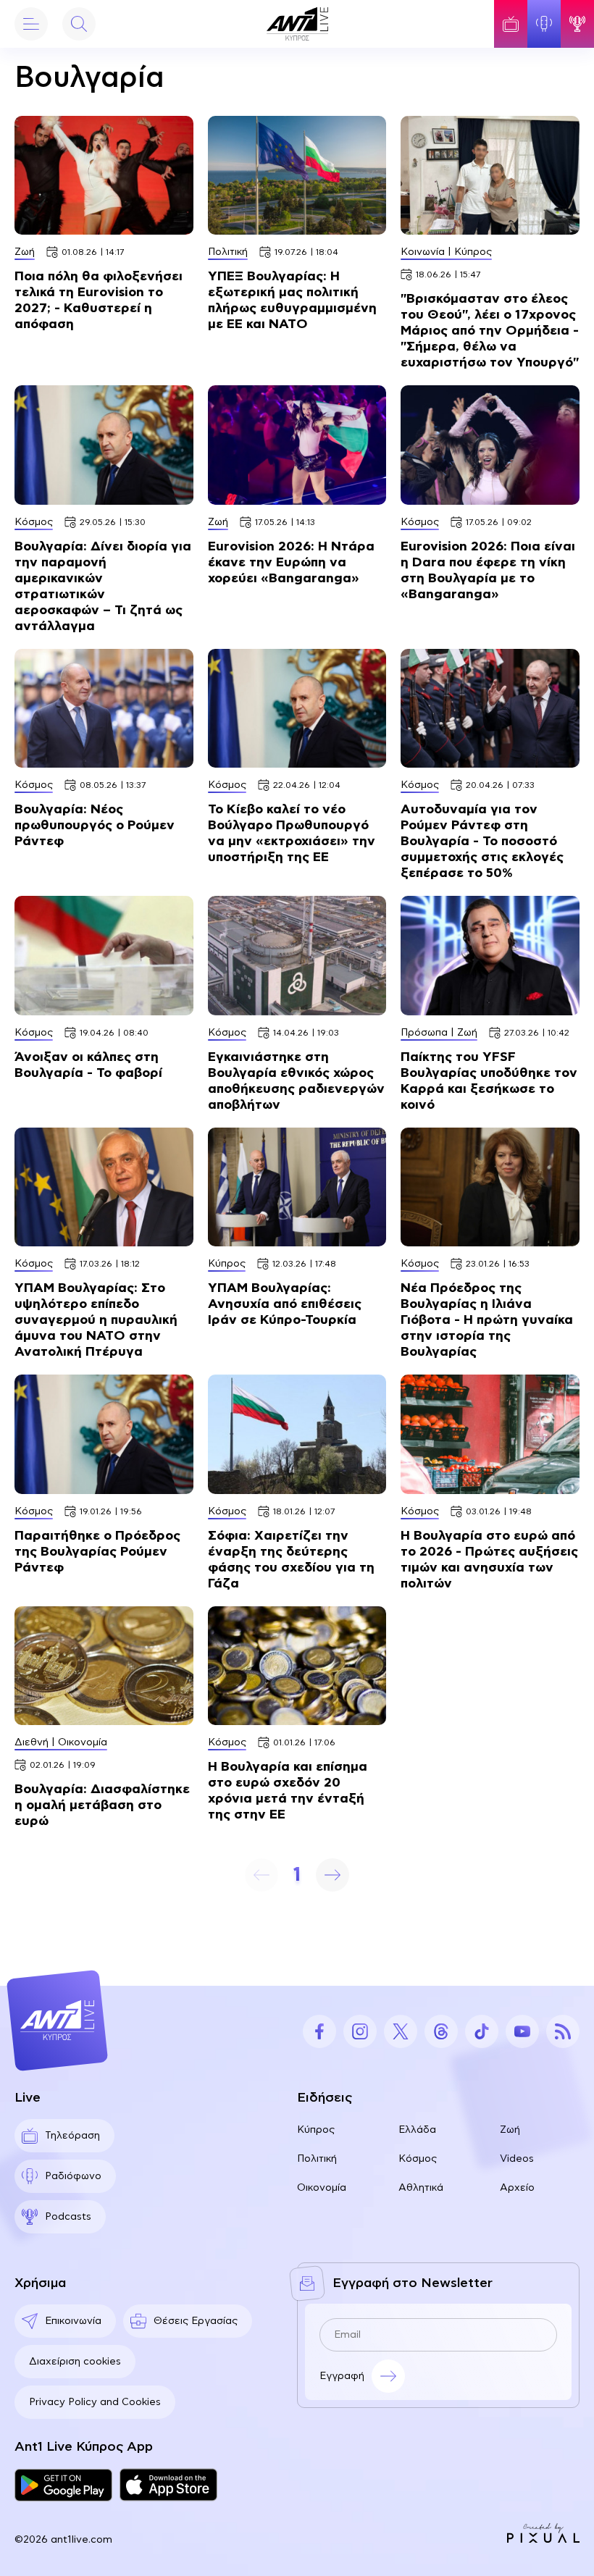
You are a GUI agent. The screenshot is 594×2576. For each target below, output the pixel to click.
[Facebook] (319, 2031)
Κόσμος (418, 2159)
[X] (401, 2031)
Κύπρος (316, 2130)
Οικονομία (322, 2188)
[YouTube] (522, 2031)
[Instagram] (360, 2031)
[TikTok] (482, 2031)
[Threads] (441, 2031)
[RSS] (563, 2031)
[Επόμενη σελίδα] (332, 1875)
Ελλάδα (417, 2130)
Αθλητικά (421, 2188)
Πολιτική (317, 2159)
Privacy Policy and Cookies (95, 2402)
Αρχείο (517, 2188)
